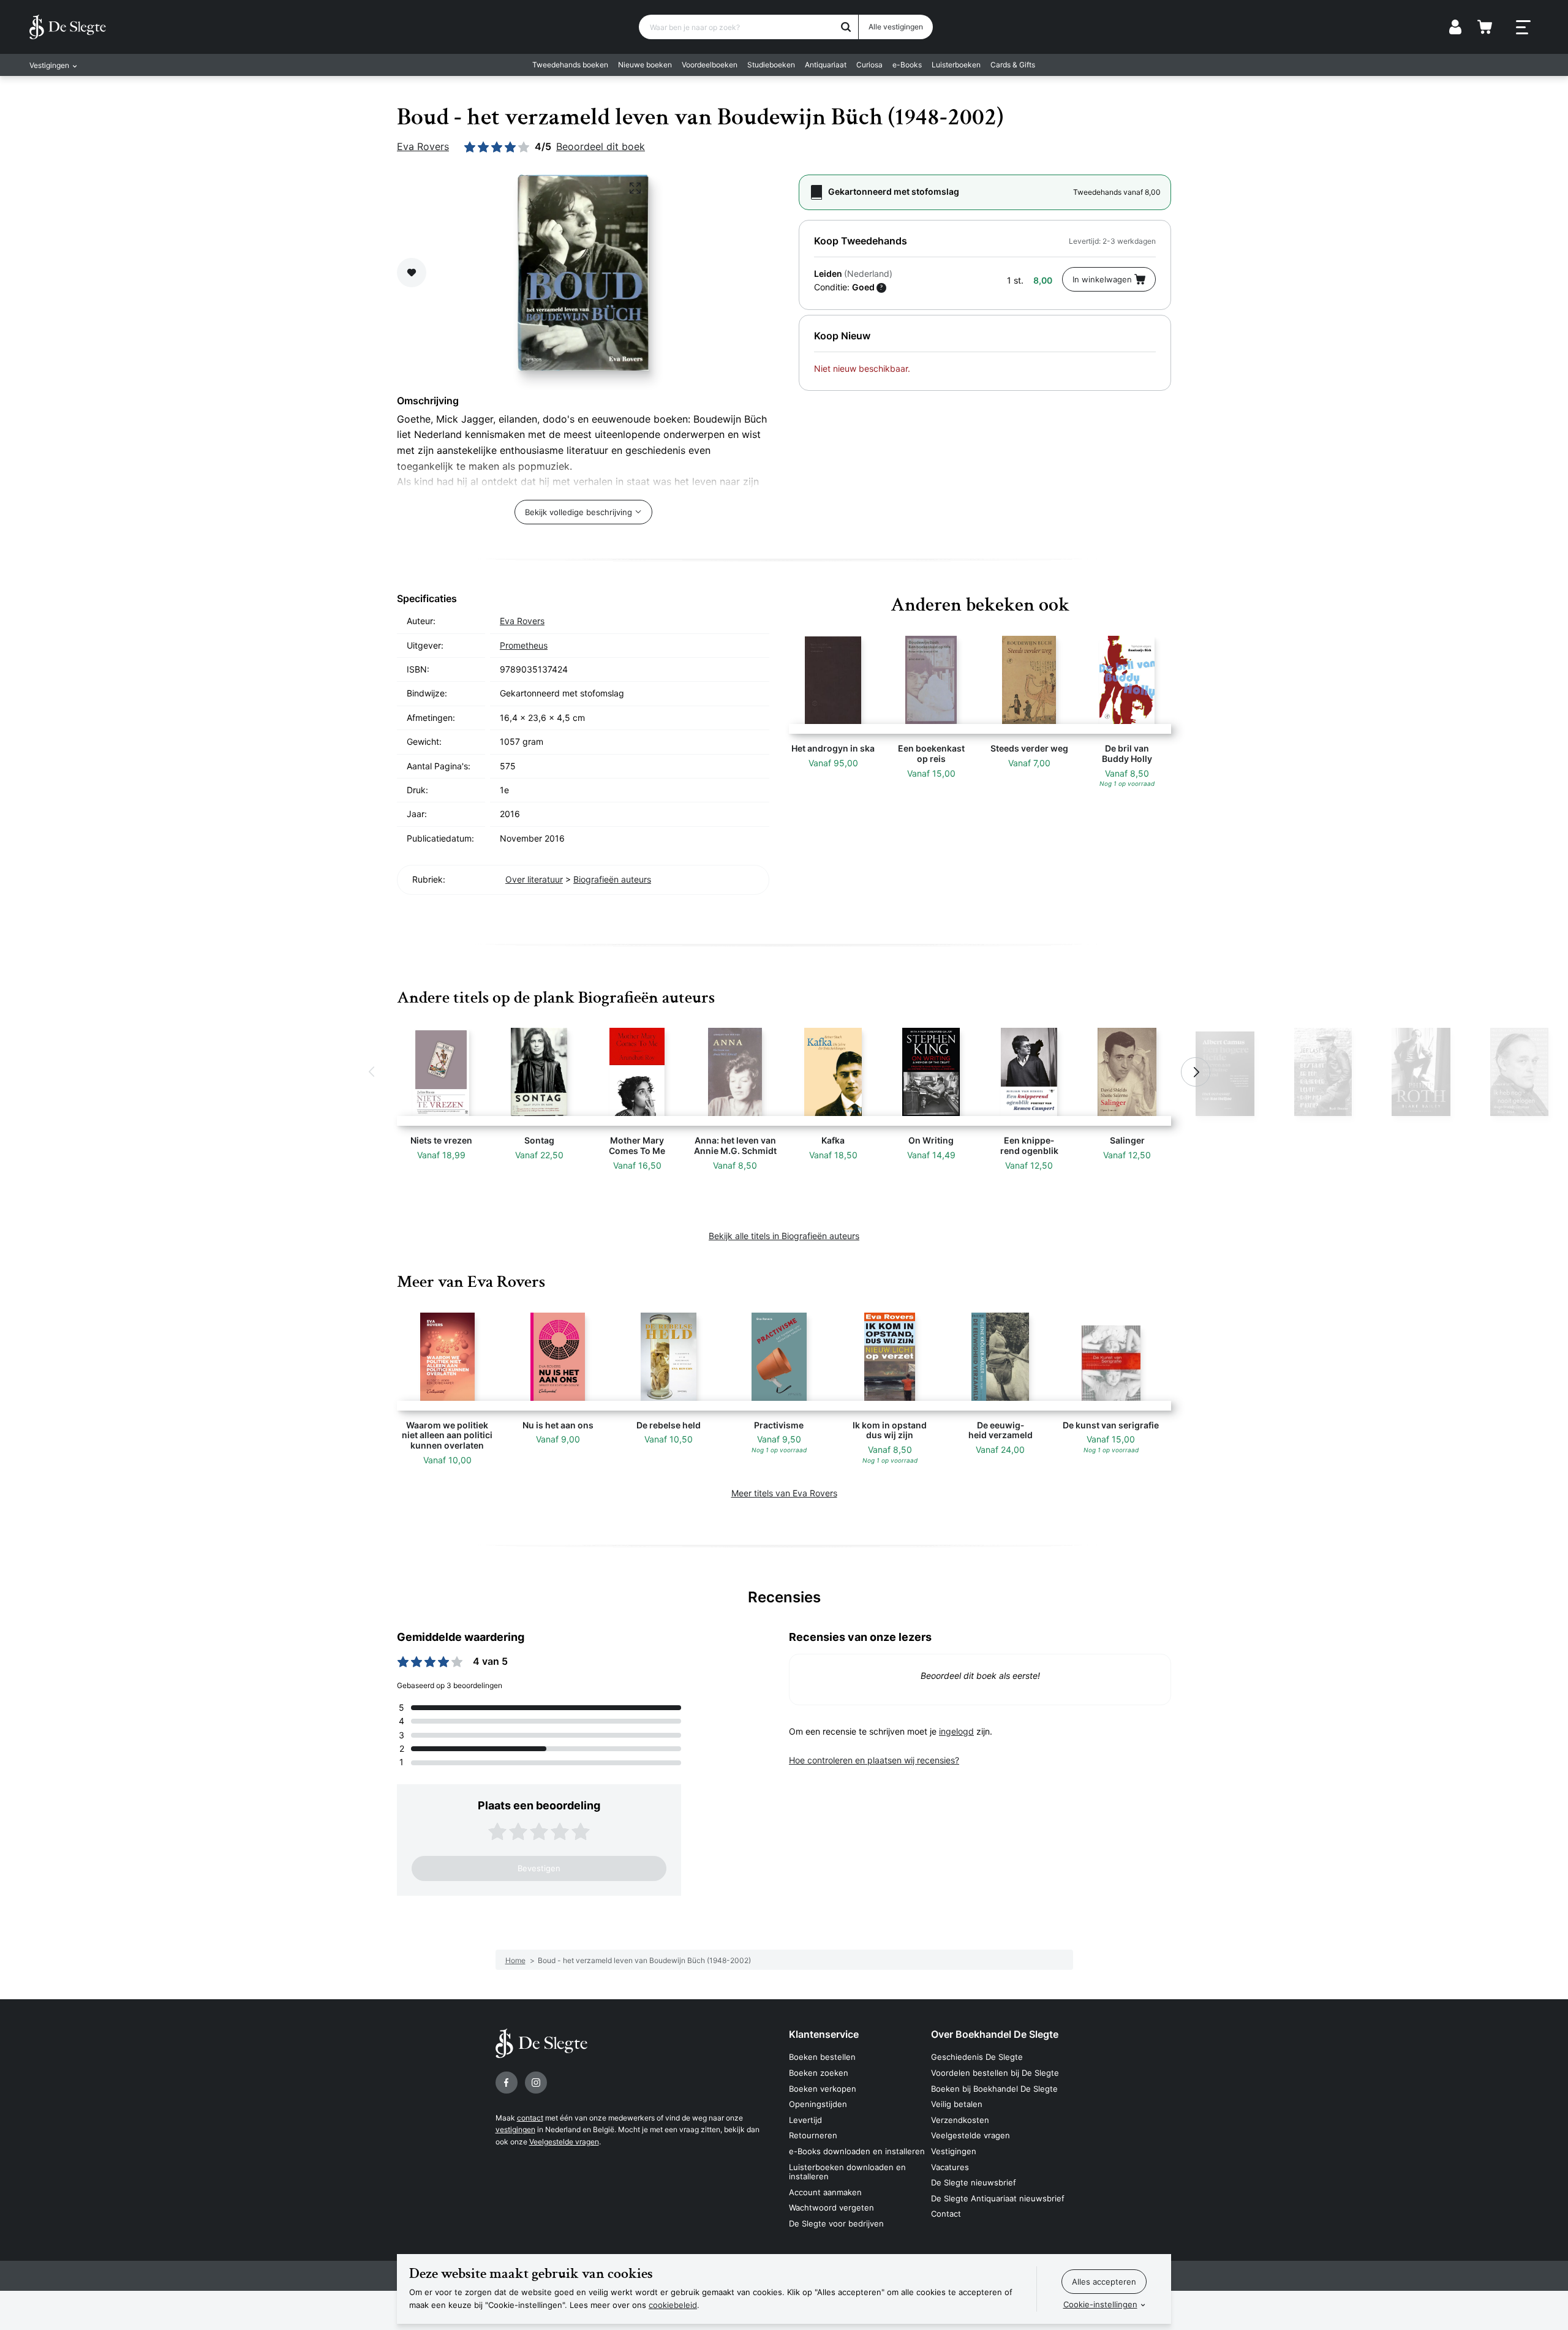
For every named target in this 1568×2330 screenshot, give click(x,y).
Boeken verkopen (823, 2089)
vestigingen (515, 2129)
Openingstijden (818, 2104)
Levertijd (805, 2120)
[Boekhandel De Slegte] (68, 27)
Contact (946, 2214)
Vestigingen (954, 2151)
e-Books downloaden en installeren (857, 2151)
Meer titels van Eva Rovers (784, 1493)
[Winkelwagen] (1485, 27)
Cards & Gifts (1013, 65)
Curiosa (869, 65)
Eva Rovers (423, 146)
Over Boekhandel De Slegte (995, 2034)
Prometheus (524, 645)
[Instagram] (536, 2083)
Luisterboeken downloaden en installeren (847, 2172)
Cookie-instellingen (1100, 2304)
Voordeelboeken (710, 65)
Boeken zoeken (819, 2073)
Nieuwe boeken (645, 65)
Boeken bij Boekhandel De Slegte (994, 2089)
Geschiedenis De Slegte (977, 2057)
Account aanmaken (825, 2192)
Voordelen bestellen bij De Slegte (995, 2073)
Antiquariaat (826, 65)
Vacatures (950, 2167)
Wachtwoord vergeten (831, 2207)
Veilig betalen (957, 2104)
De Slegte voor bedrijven (836, 2223)
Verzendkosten (960, 2120)
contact (530, 2118)
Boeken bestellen (822, 2057)
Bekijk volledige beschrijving (579, 512)
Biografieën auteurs (612, 879)
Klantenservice (824, 2034)
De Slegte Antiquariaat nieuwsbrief (998, 2198)
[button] (372, 1072)
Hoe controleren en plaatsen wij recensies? (874, 1760)
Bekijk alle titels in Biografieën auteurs (784, 1236)
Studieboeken (771, 65)
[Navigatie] (1523, 28)
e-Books (907, 65)
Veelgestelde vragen (564, 2142)
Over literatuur (534, 879)
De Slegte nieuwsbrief (974, 2182)
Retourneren (813, 2135)
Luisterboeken (956, 65)
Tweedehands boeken (570, 65)
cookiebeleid (673, 2305)
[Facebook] (507, 2083)
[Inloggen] (1455, 27)
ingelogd (956, 1731)
